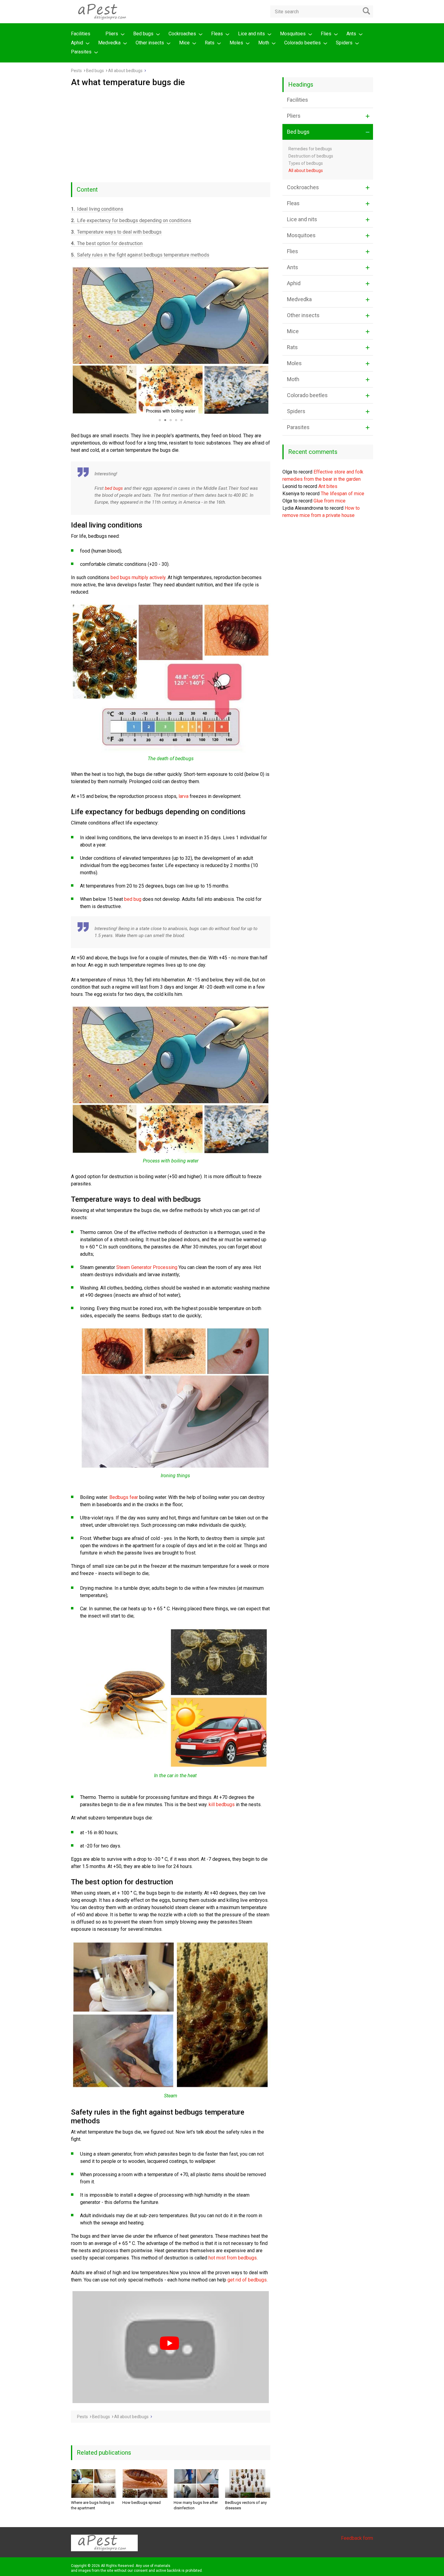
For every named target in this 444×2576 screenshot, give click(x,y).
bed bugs (114, 488)
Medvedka (109, 43)
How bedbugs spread (142, 2503)
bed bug (133, 899)
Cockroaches (182, 34)
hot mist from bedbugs (233, 2258)
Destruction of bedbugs (311, 156)
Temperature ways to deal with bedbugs (116, 232)
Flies (326, 34)
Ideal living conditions (97, 209)
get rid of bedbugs (247, 2280)
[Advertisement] (171, 132)
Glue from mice (330, 501)
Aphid (77, 43)
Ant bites (328, 486)
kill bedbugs (222, 1804)
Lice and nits (251, 34)
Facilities (81, 34)
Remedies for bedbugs (310, 149)
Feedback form (357, 2538)
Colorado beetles (302, 43)
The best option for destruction (107, 243)
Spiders (344, 43)
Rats (210, 43)
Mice (184, 43)
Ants (351, 34)
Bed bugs (143, 34)
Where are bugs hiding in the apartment (93, 2505)
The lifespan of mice (343, 494)
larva (183, 796)
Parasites (81, 52)
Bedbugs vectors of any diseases (246, 2505)
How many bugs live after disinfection (196, 2505)
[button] (76, 341)
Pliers (112, 34)
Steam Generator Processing (147, 1267)
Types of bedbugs (306, 163)
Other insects (150, 43)
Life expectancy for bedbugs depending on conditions (131, 220)
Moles (236, 43)
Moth (264, 43)
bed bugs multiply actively (138, 577)
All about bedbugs (306, 171)
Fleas (217, 34)
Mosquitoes (293, 34)
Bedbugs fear (124, 1497)
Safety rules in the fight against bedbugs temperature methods (140, 255)
